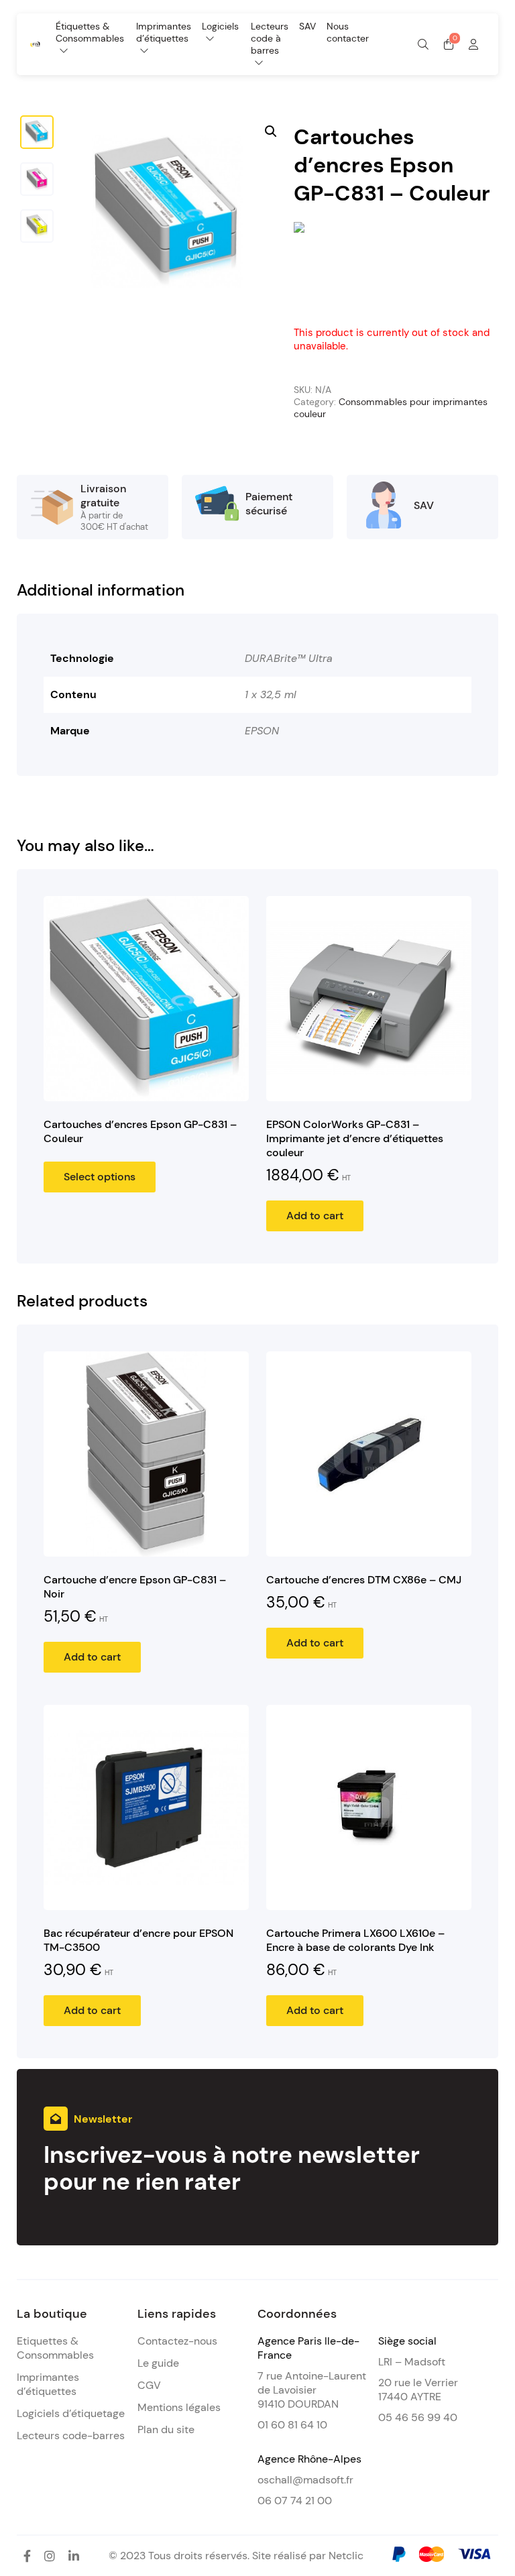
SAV (307, 26)
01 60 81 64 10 (292, 2425)
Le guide (158, 2363)
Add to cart (315, 1216)
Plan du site (166, 2429)
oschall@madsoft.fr (305, 2480)
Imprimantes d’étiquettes (164, 32)
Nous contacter (348, 32)
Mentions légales (179, 2407)
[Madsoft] (35, 43)
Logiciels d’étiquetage (71, 2413)
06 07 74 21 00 (295, 2501)
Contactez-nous (177, 2341)
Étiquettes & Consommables (90, 32)
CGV (149, 2385)
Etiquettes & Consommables (55, 2348)
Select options (100, 1177)
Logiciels (220, 26)
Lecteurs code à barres (270, 38)
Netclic (346, 2556)
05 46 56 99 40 (418, 2417)
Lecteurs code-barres (71, 2435)
